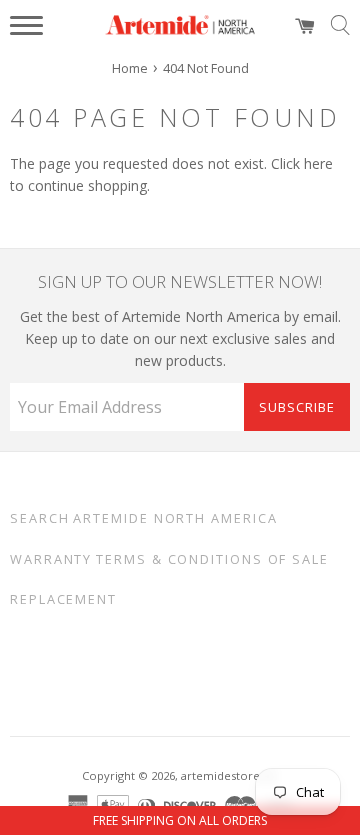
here (318, 163)
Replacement (63, 599)
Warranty (51, 559)
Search (39, 518)
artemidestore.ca (228, 775)
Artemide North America (175, 518)
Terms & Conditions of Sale (212, 559)
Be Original (156, 669)
